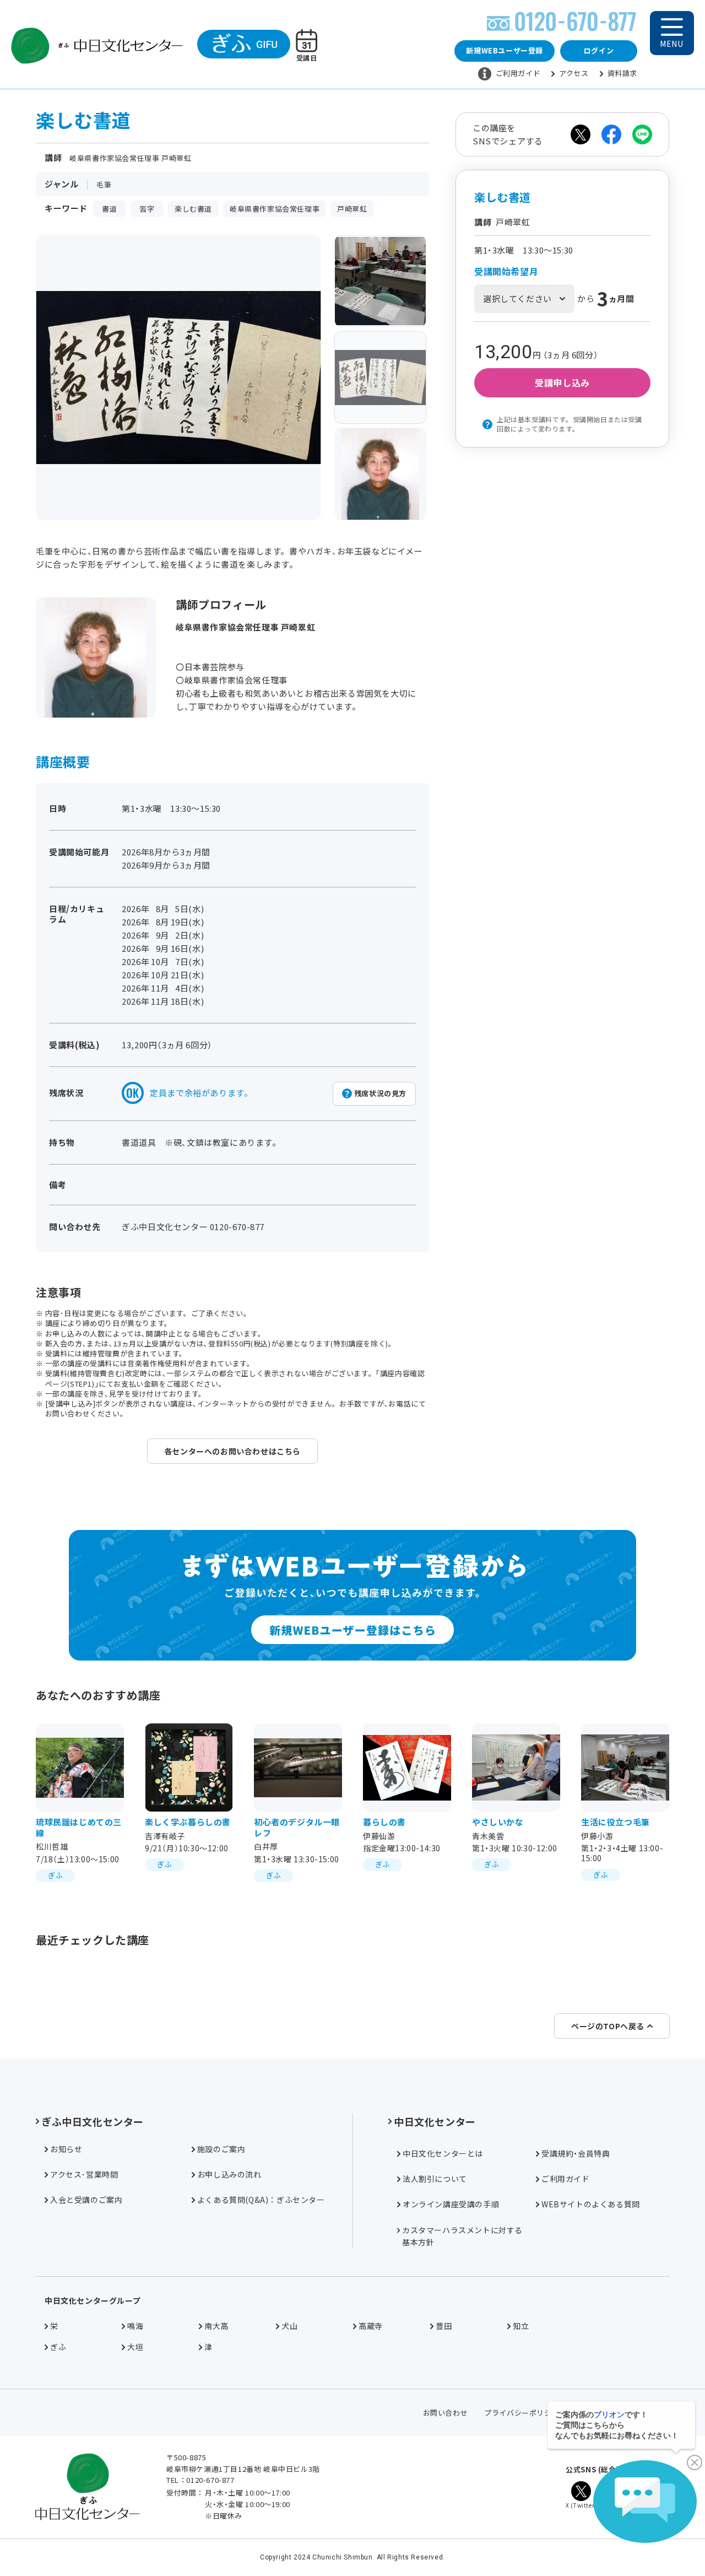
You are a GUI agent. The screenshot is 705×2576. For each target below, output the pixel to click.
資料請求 (622, 73)
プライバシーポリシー (522, 2413)
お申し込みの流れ (229, 2174)
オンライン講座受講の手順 (451, 2204)
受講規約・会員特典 (576, 2153)
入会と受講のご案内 (86, 2200)
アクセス (574, 73)
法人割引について (435, 2179)
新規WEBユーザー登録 (505, 50)
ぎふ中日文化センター (93, 2121)
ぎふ (58, 2347)
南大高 (216, 2326)
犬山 (289, 2326)
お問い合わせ (446, 2413)
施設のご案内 (221, 2149)
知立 (521, 2326)
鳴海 (135, 2326)
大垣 (135, 2347)
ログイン (599, 50)
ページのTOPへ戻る (608, 2026)
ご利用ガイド (518, 73)
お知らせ (66, 2149)
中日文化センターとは (443, 2153)
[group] (381, 281)
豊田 (444, 2326)
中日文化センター (435, 2121)
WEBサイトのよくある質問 (591, 2204)
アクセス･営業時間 (84, 2174)
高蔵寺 (371, 2326)
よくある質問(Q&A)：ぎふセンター (261, 2200)
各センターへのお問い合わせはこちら (232, 1451)
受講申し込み (562, 382)
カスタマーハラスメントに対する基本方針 (462, 2236)
